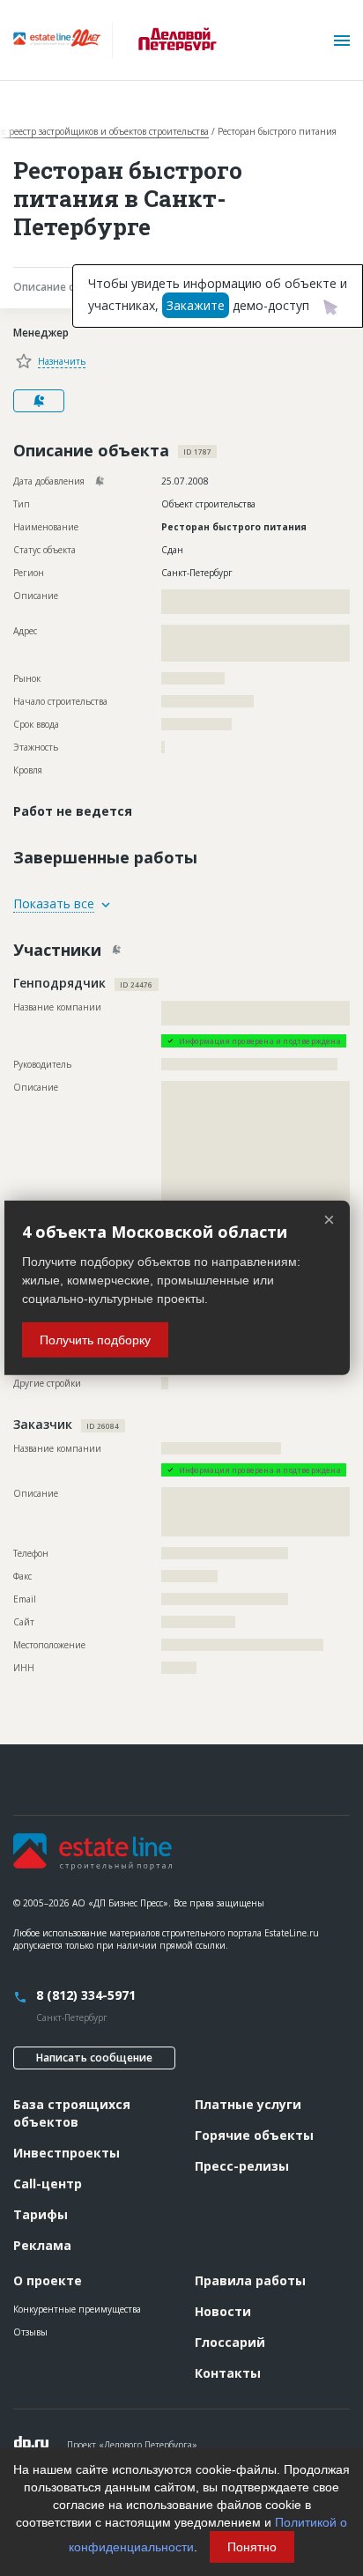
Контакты (228, 2373)
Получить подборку (95, 1340)
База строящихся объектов (72, 2113)
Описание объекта (65, 287)
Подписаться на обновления (39, 401)
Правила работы (250, 2280)
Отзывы (30, 2332)
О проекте (48, 2280)
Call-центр (48, 2184)
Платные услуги (248, 2104)
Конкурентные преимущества (77, 2309)
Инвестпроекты (67, 2153)
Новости (223, 2311)
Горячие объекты (254, 2135)
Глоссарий (230, 2342)
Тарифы (41, 2214)
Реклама (42, 2245)
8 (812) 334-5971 (86, 1995)
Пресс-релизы (242, 2166)
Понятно (252, 2547)
